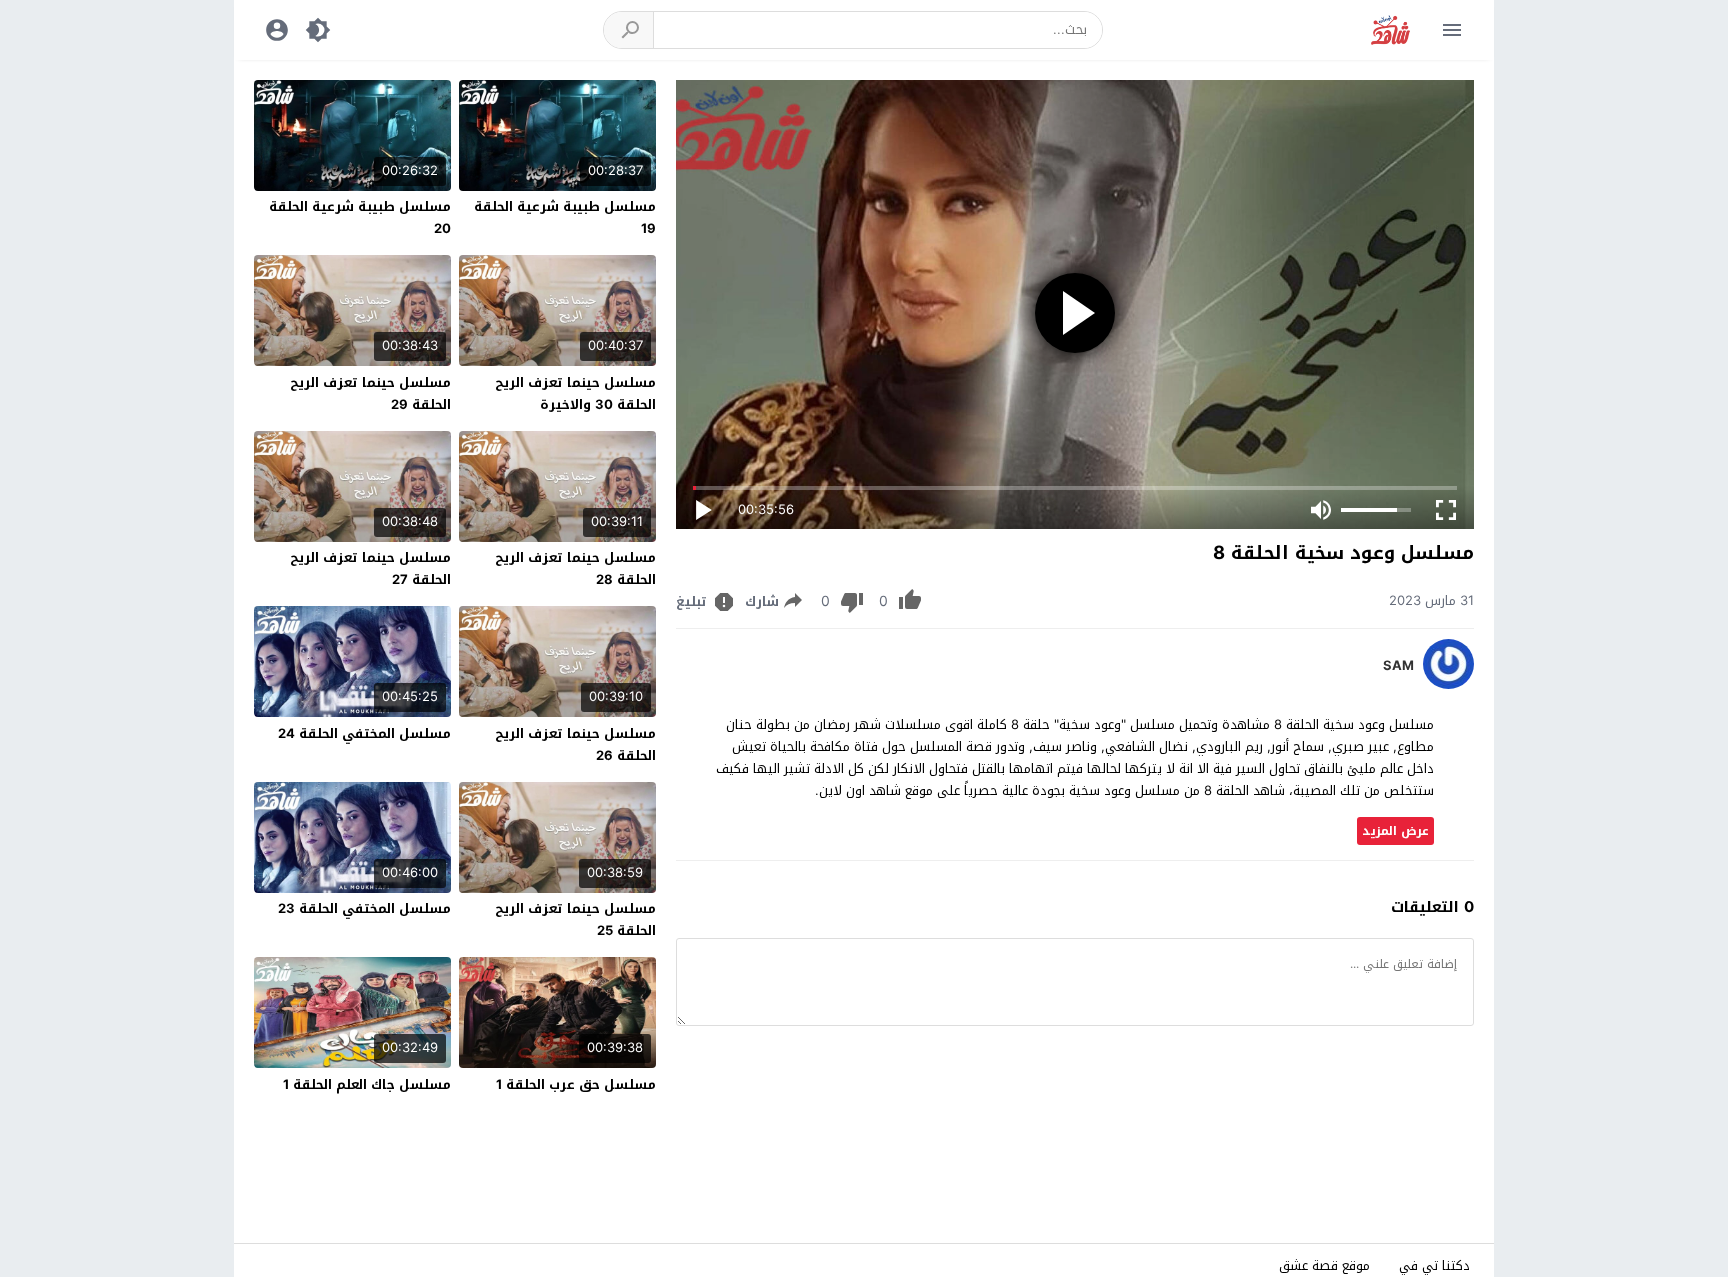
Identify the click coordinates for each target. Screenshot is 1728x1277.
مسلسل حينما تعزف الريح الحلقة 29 (370, 393)
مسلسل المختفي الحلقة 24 (364, 733)
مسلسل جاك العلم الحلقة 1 (367, 1084)
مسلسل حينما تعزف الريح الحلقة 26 (575, 744)
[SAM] (1448, 684)
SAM (1398, 666)
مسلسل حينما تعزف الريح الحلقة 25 (575, 919)
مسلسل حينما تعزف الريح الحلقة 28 (575, 568)
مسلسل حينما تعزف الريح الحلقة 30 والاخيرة (575, 393)
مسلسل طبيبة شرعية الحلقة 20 (360, 217)
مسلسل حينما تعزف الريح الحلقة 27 (370, 568)
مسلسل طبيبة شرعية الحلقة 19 (565, 217)
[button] (629, 30)
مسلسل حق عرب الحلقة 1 (576, 1084)
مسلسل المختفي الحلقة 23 (364, 908)
